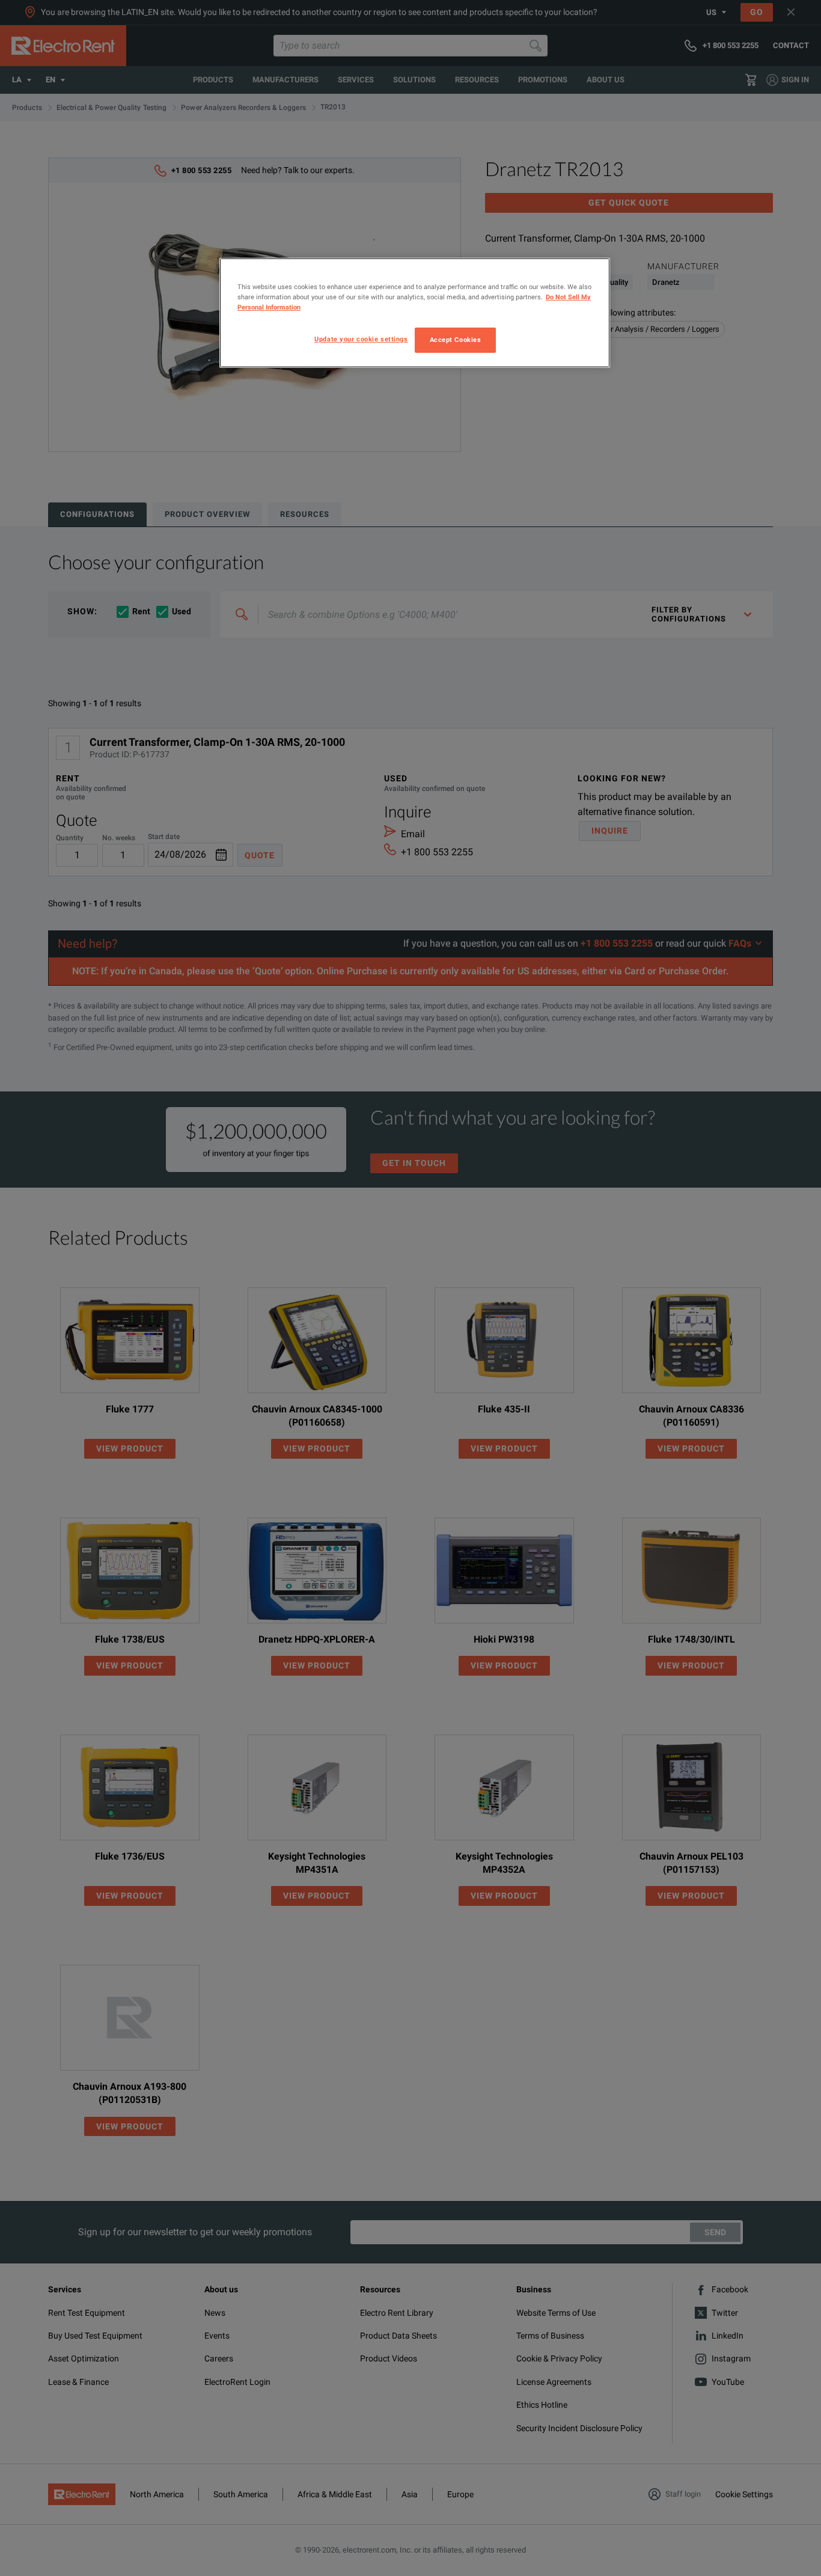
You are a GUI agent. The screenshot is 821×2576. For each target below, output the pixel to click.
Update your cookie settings (361, 339)
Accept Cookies (456, 340)
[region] (415, 313)
